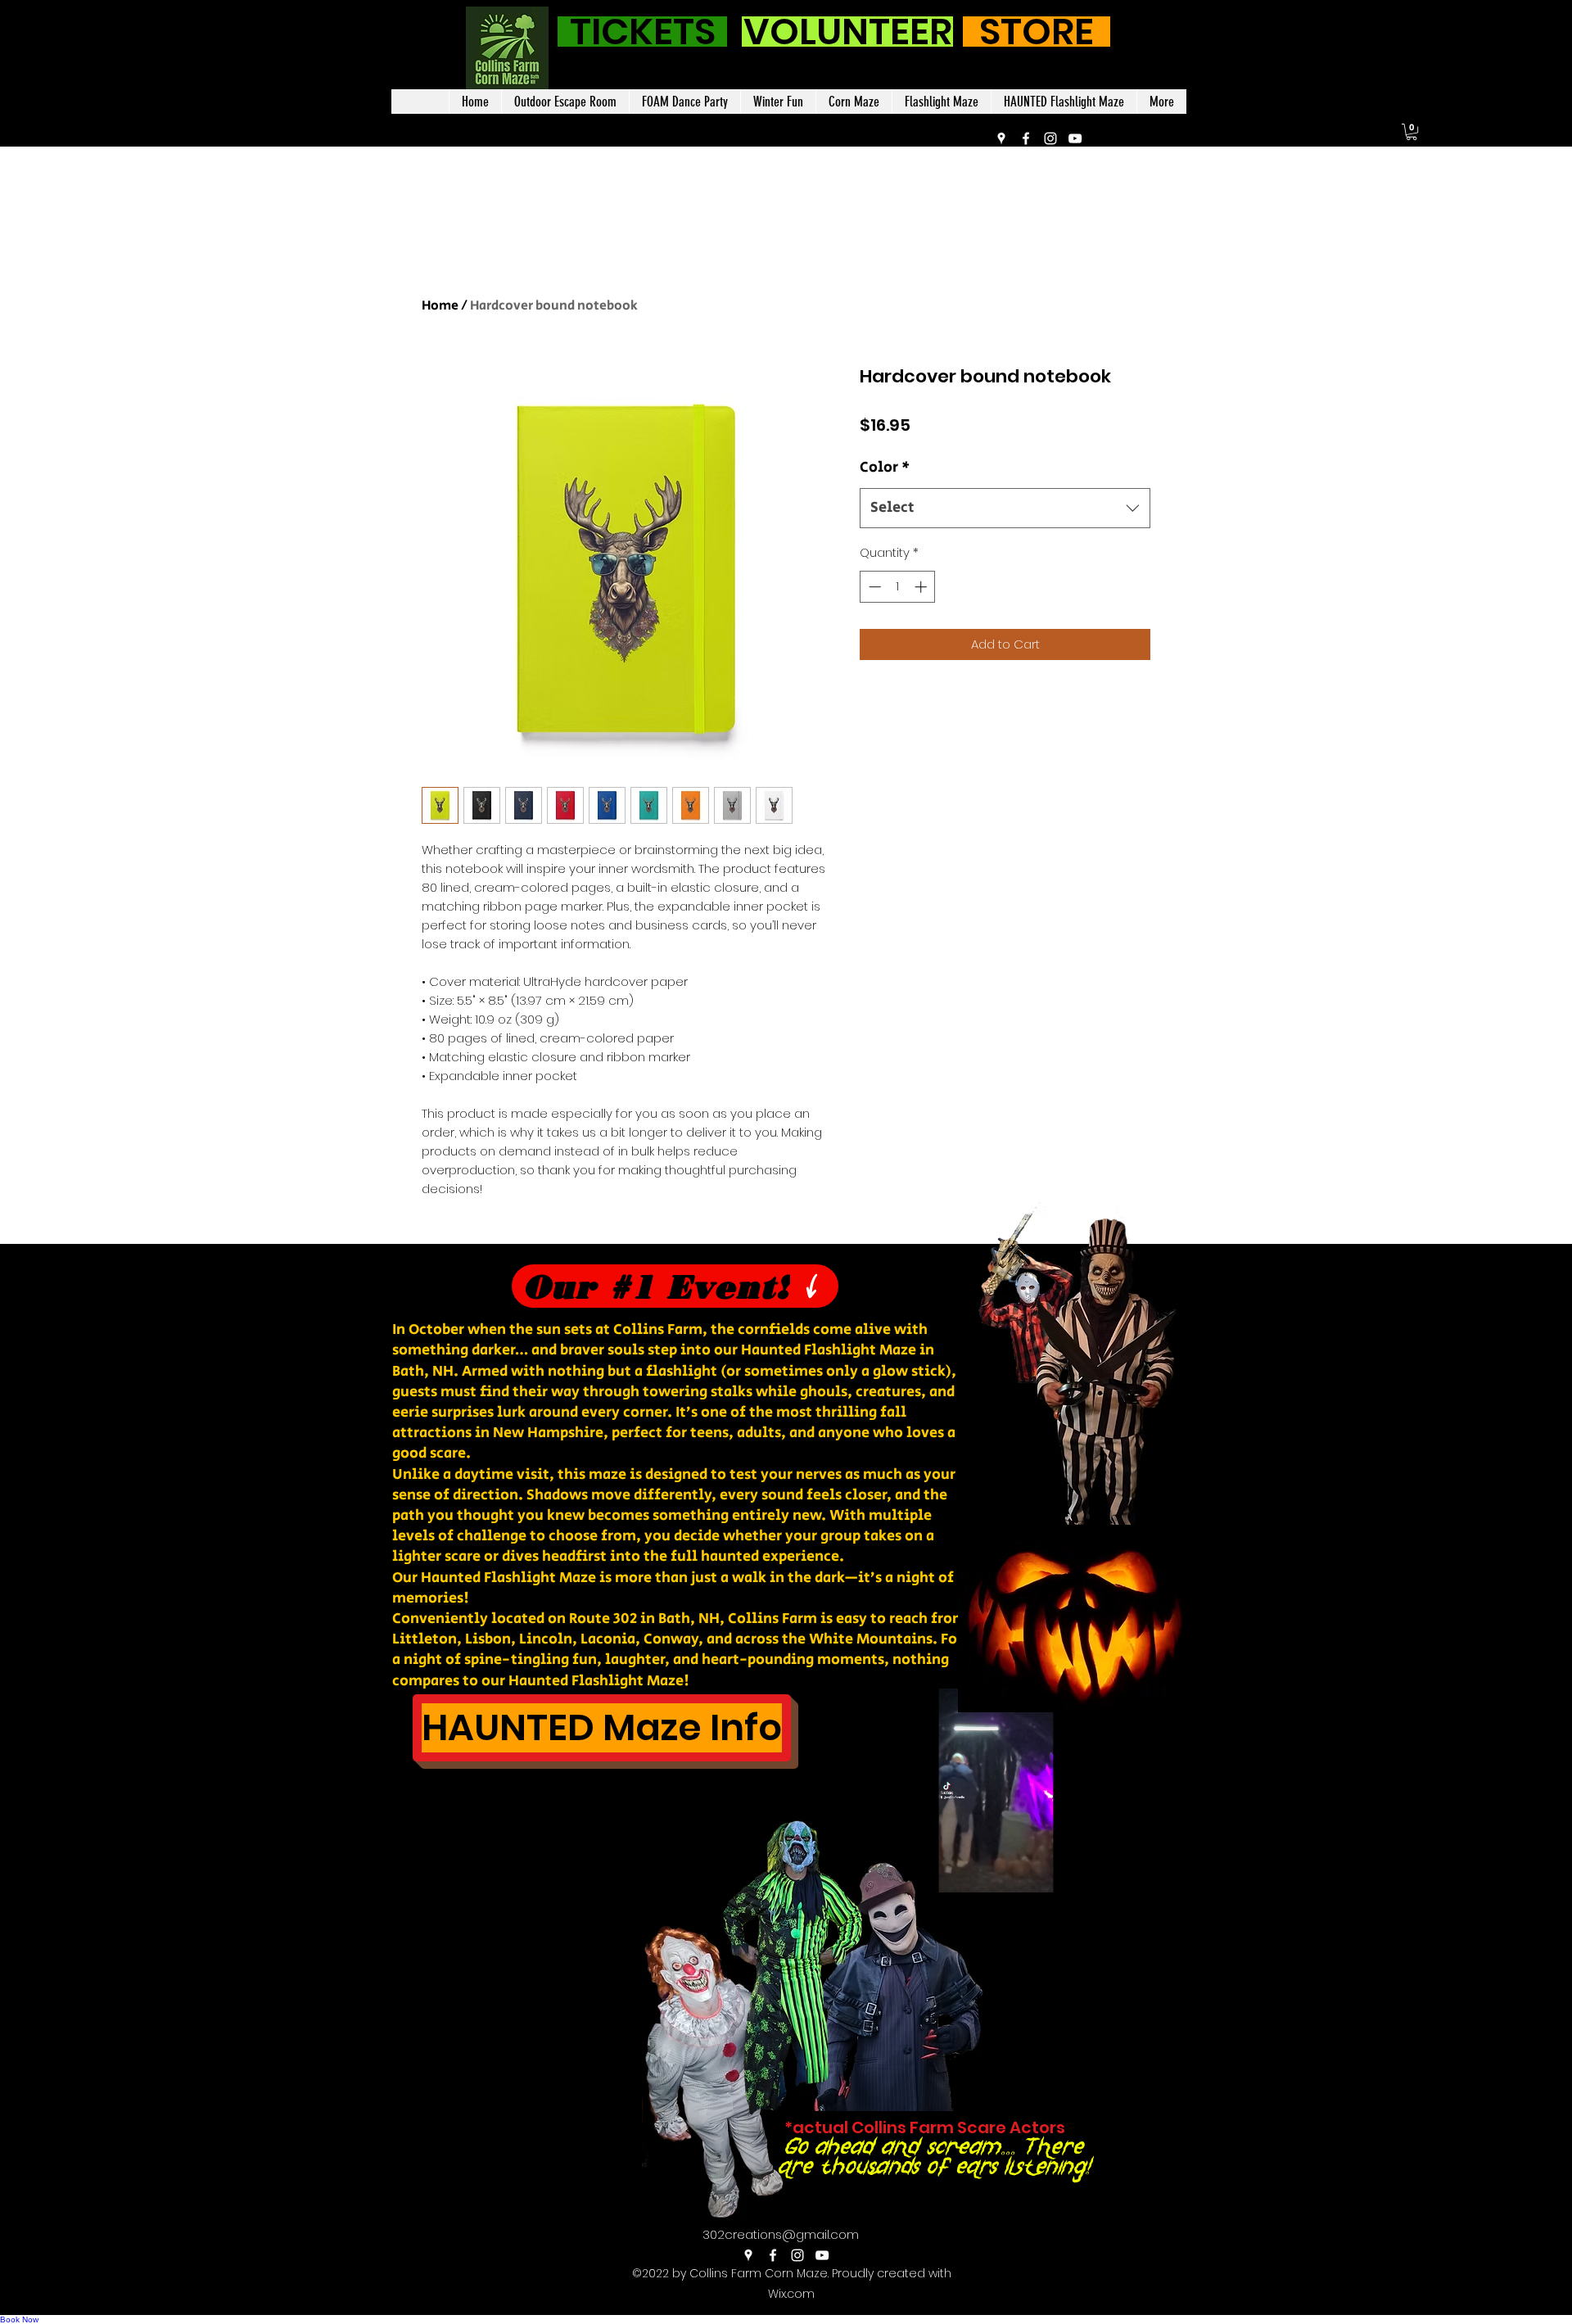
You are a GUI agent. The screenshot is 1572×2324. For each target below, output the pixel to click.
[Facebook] (1026, 138)
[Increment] (922, 587)
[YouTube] (1075, 138)
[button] (1412, 132)
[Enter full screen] (1155, 1870)
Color (885, 468)
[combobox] (1005, 509)
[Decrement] (873, 587)
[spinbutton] (898, 587)
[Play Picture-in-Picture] (1127, 1870)
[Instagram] (1050, 138)
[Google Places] (1001, 138)
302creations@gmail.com (781, 2234)
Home (440, 306)
